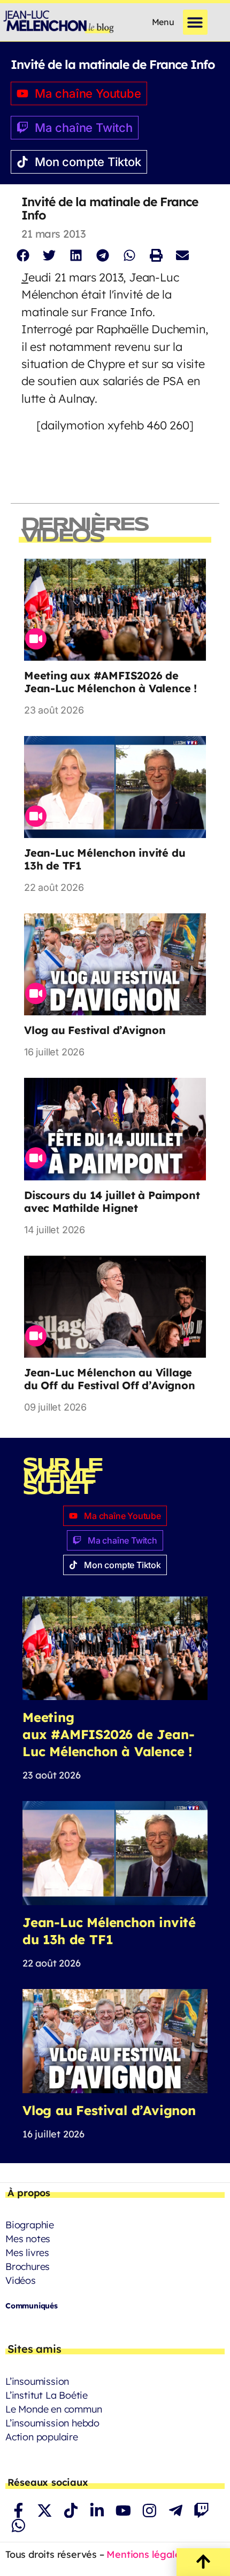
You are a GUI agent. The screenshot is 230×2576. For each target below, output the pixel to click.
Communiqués (32, 2306)
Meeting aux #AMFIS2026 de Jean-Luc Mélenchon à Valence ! (110, 682)
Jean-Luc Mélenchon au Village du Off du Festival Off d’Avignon (110, 1379)
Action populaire (42, 2437)
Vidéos (21, 2280)
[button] (195, 22)
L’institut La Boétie (47, 2395)
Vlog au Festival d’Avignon (95, 1030)
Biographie (30, 2225)
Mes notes (28, 2239)
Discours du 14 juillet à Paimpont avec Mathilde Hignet (112, 1201)
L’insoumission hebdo (52, 2423)
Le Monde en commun (53, 2409)
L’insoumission (37, 2381)
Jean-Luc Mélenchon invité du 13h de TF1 (105, 859)
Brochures (28, 2266)
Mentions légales (146, 2554)
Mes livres (27, 2253)
